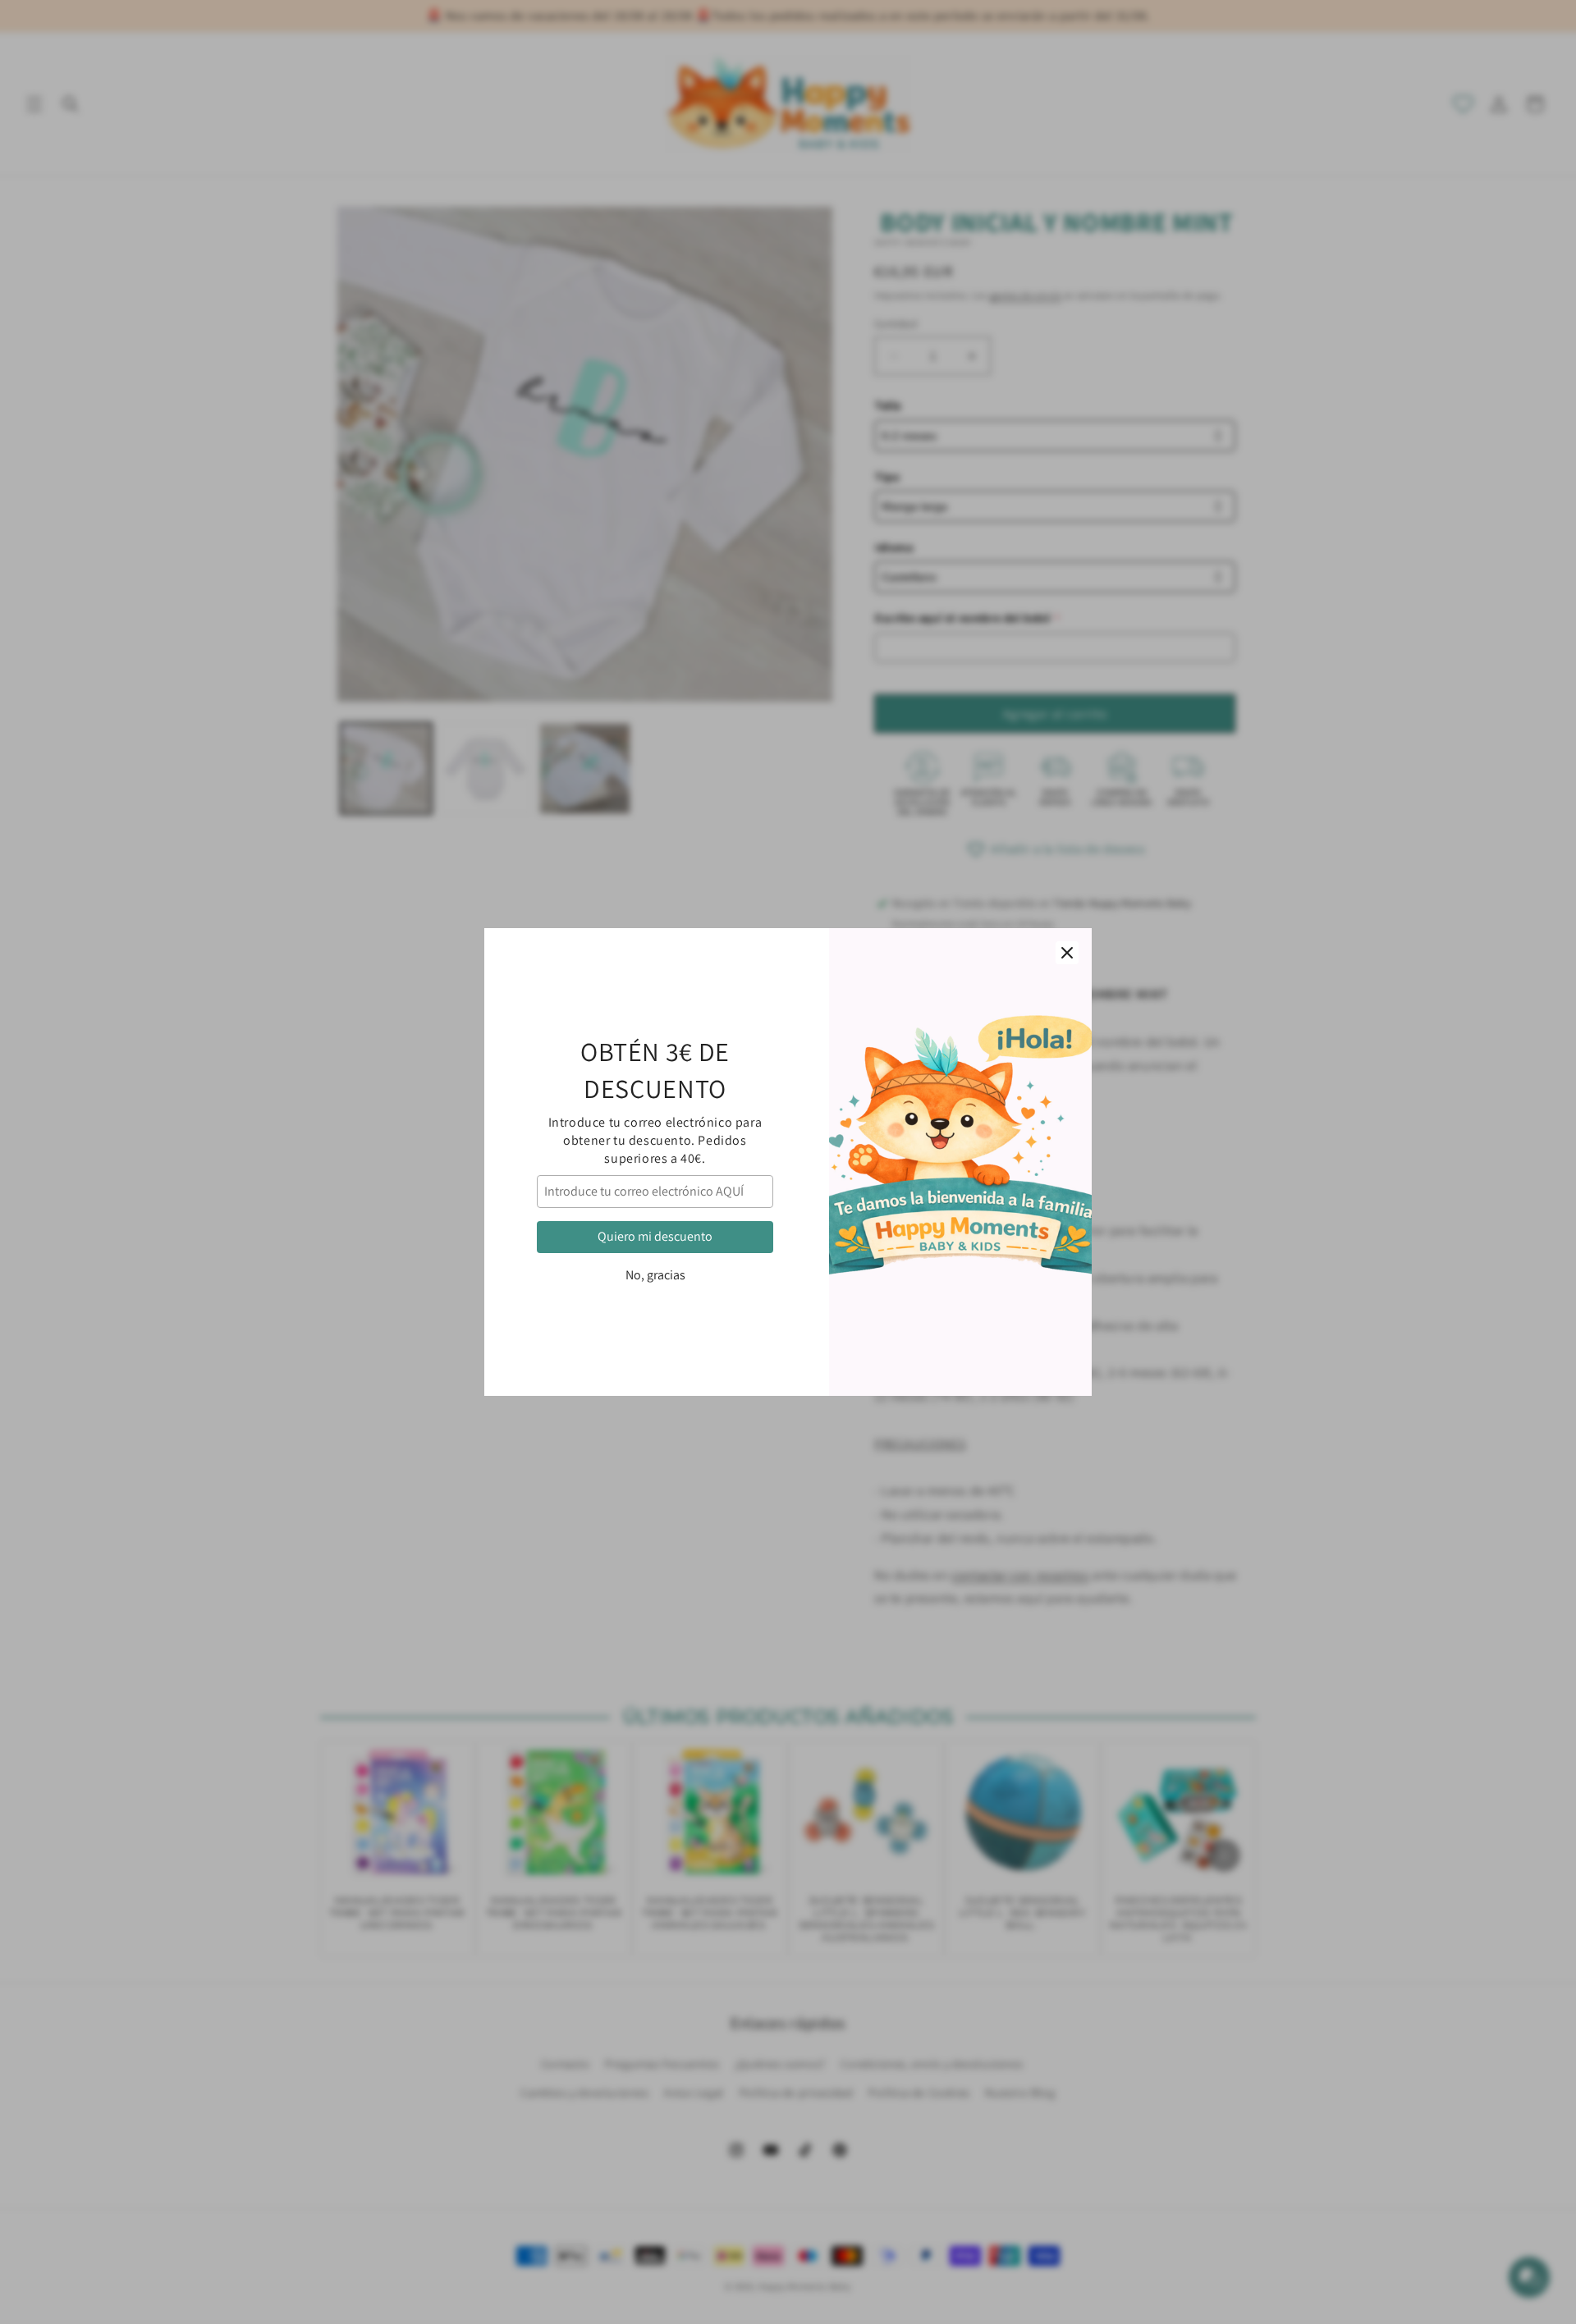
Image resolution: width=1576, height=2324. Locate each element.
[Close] (1067, 953)
